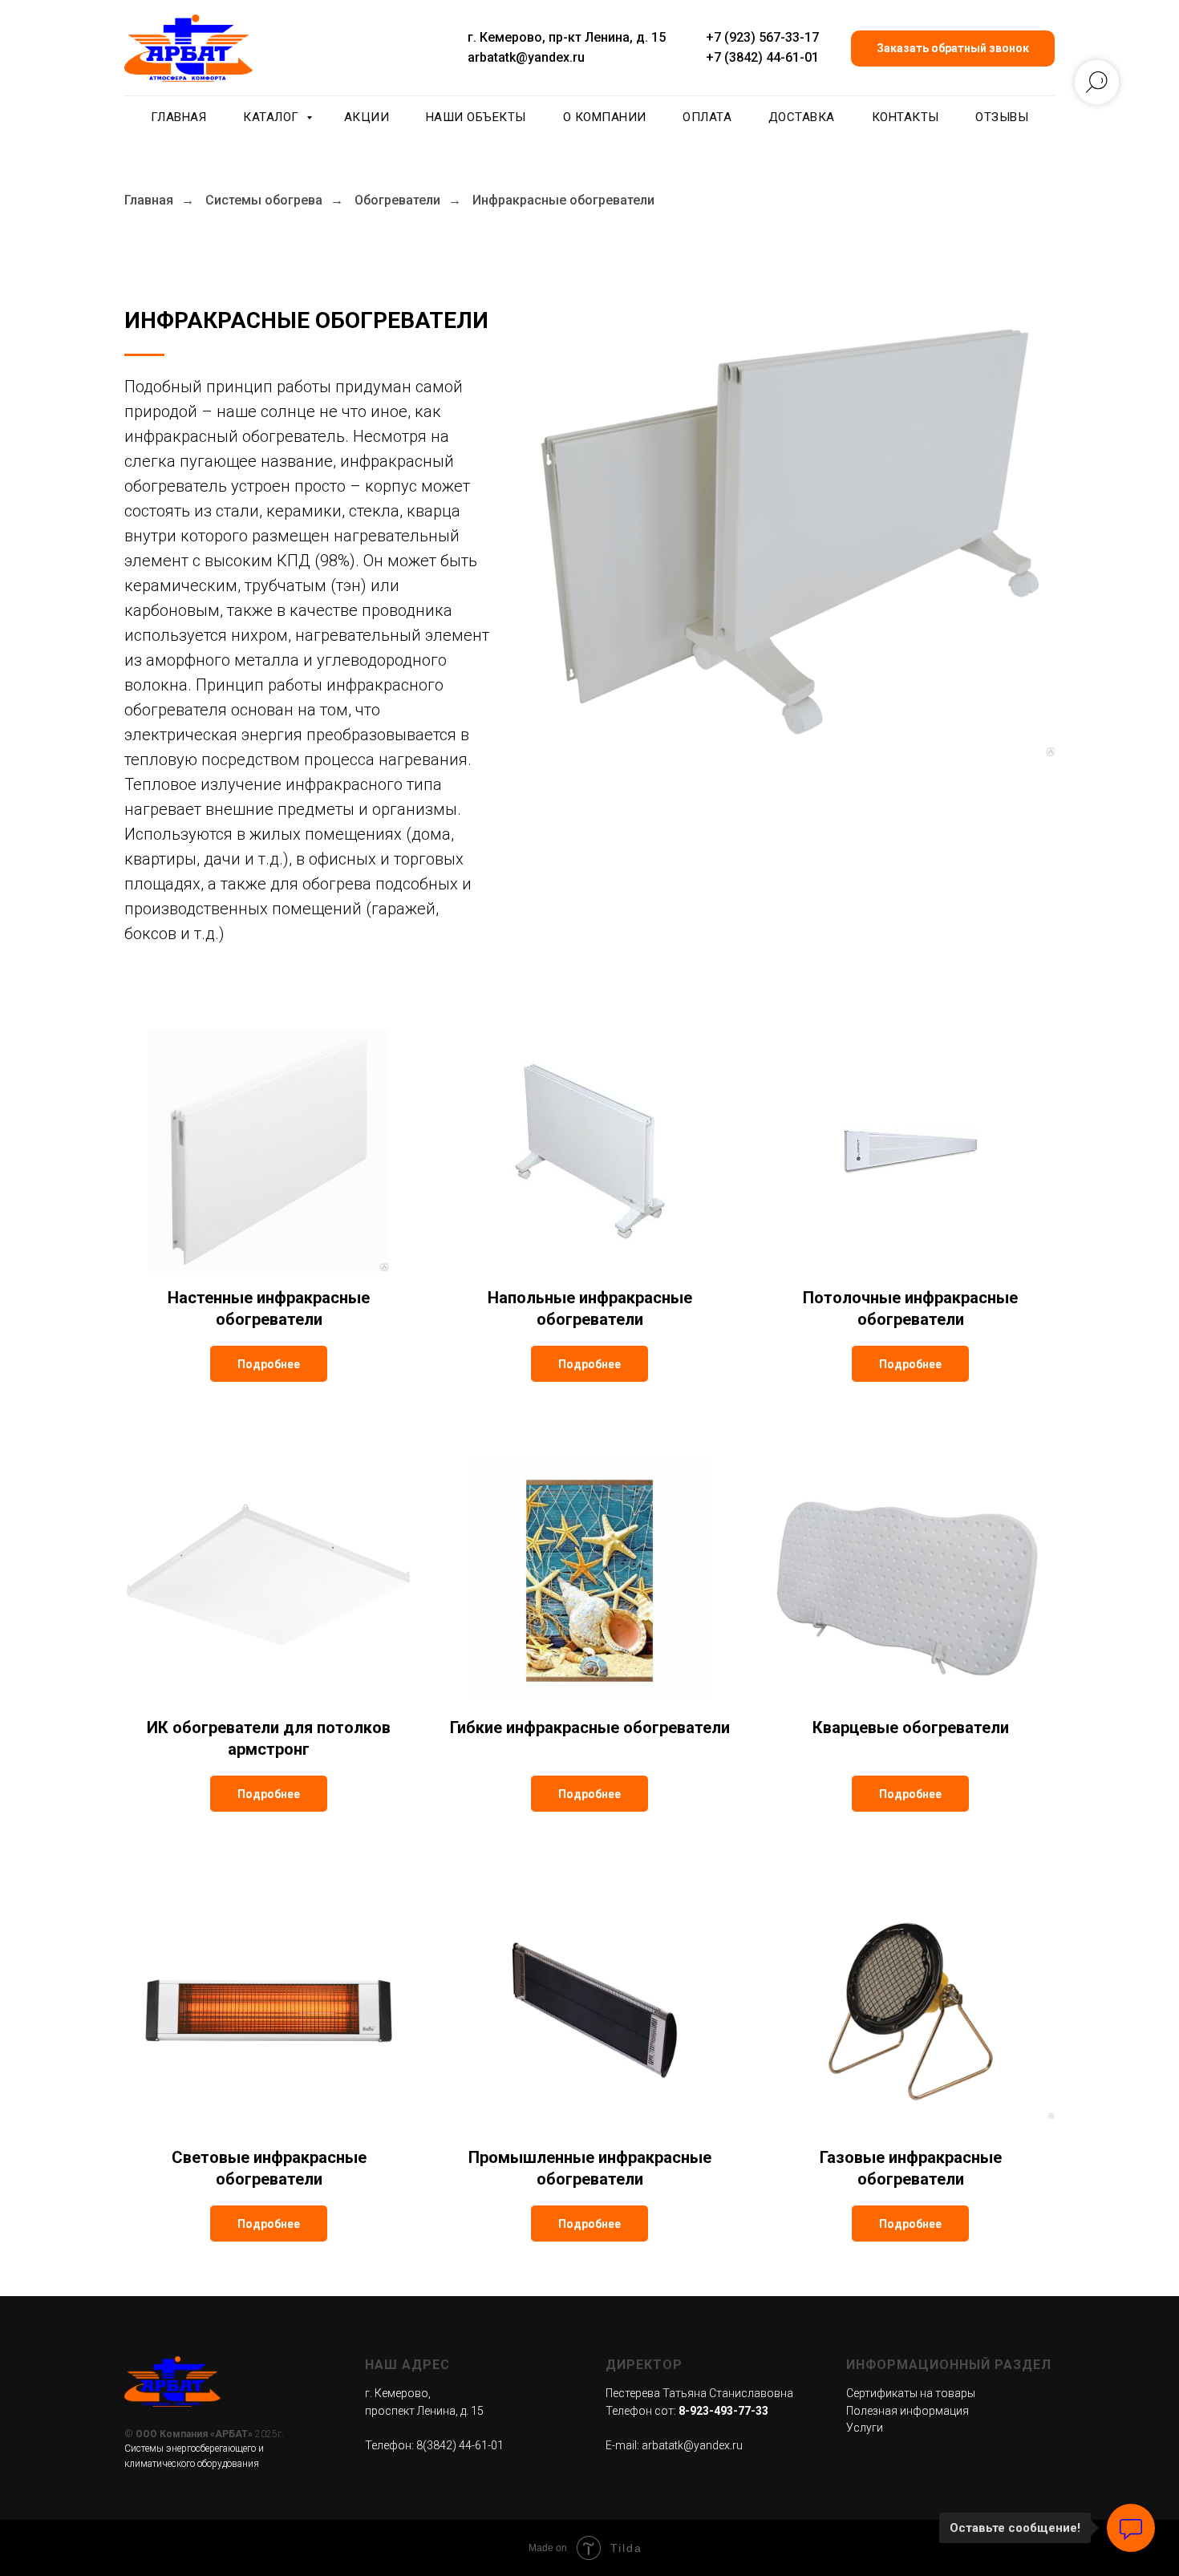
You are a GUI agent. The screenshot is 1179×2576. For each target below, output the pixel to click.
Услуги (865, 2428)
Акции (367, 117)
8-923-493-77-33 (723, 2411)
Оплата (707, 117)
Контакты (906, 117)
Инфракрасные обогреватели (563, 200)
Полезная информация (908, 2411)
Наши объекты (476, 117)
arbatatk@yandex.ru (526, 57)
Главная (179, 117)
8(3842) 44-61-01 (460, 2445)
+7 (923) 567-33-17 (762, 37)
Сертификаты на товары (911, 2393)
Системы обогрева (264, 200)
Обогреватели (397, 200)
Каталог (273, 117)
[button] (953, 49)
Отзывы (1002, 117)
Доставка (802, 117)
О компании (605, 117)
